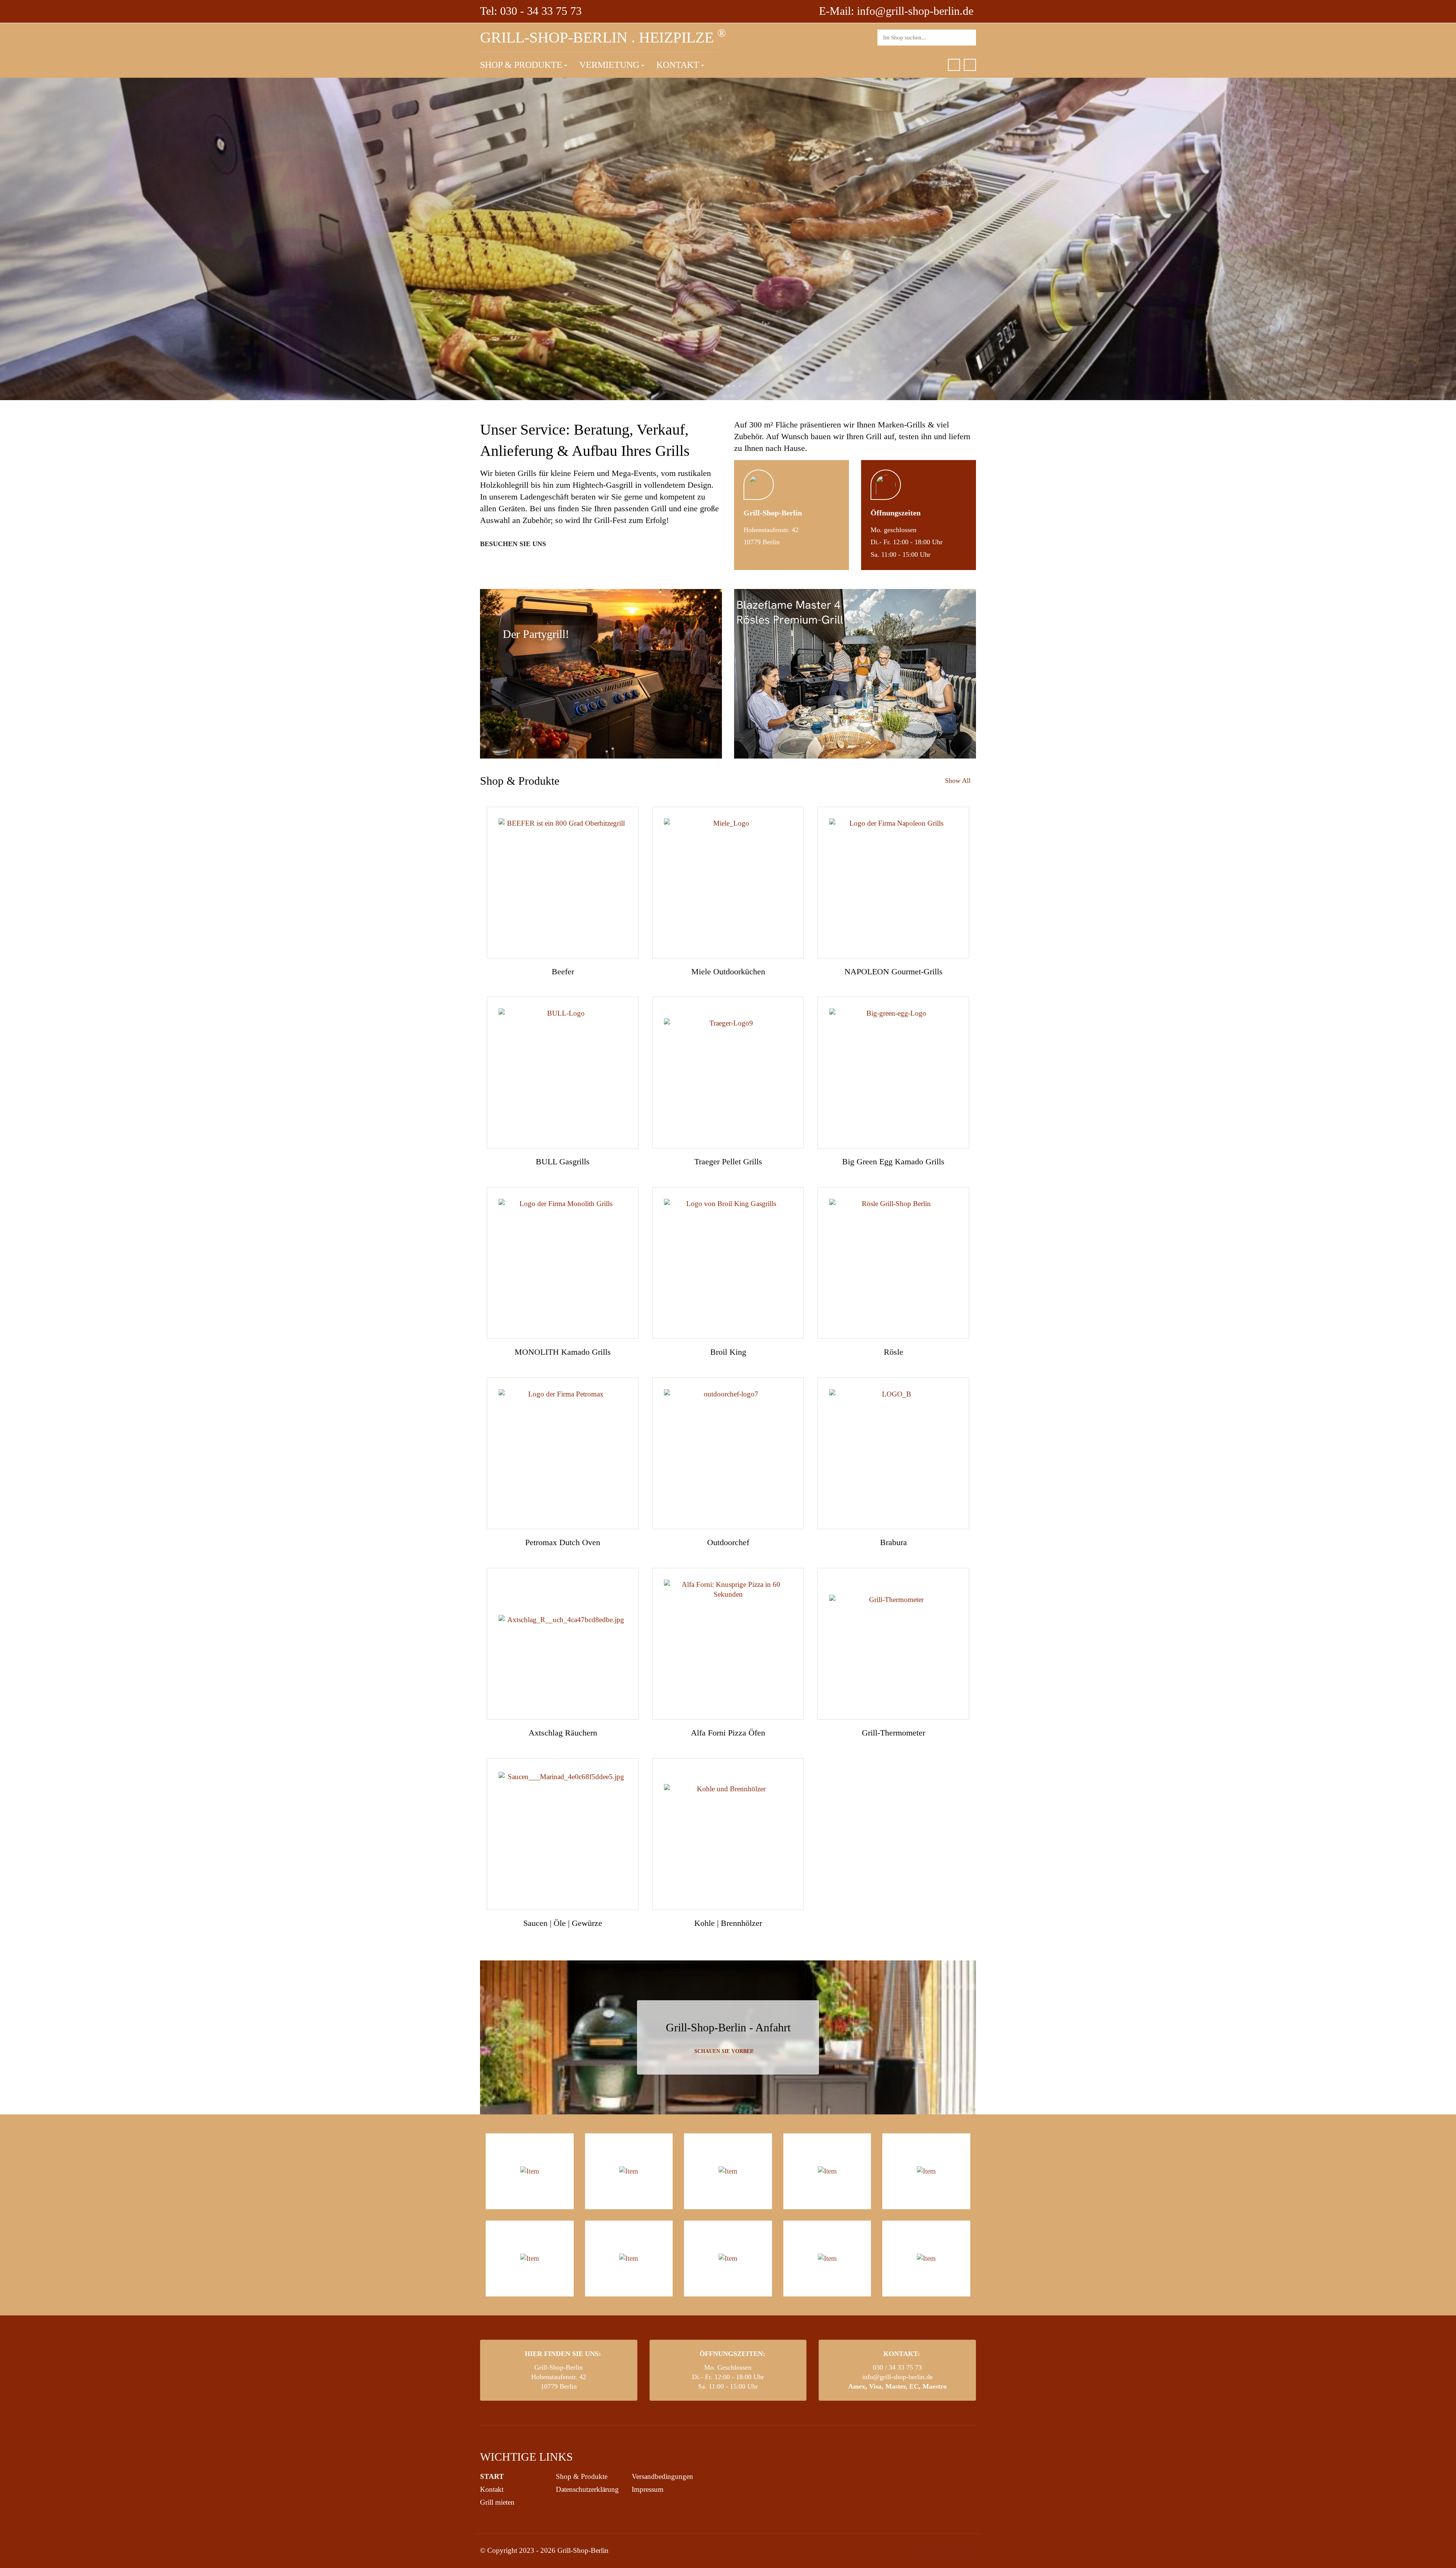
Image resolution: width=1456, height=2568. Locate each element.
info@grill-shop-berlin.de (897, 2377)
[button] (524, 65)
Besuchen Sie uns (514, 544)
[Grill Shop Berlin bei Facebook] (954, 65)
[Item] (530, 2171)
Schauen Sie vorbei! (725, 2051)
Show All (958, 781)
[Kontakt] (970, 65)
